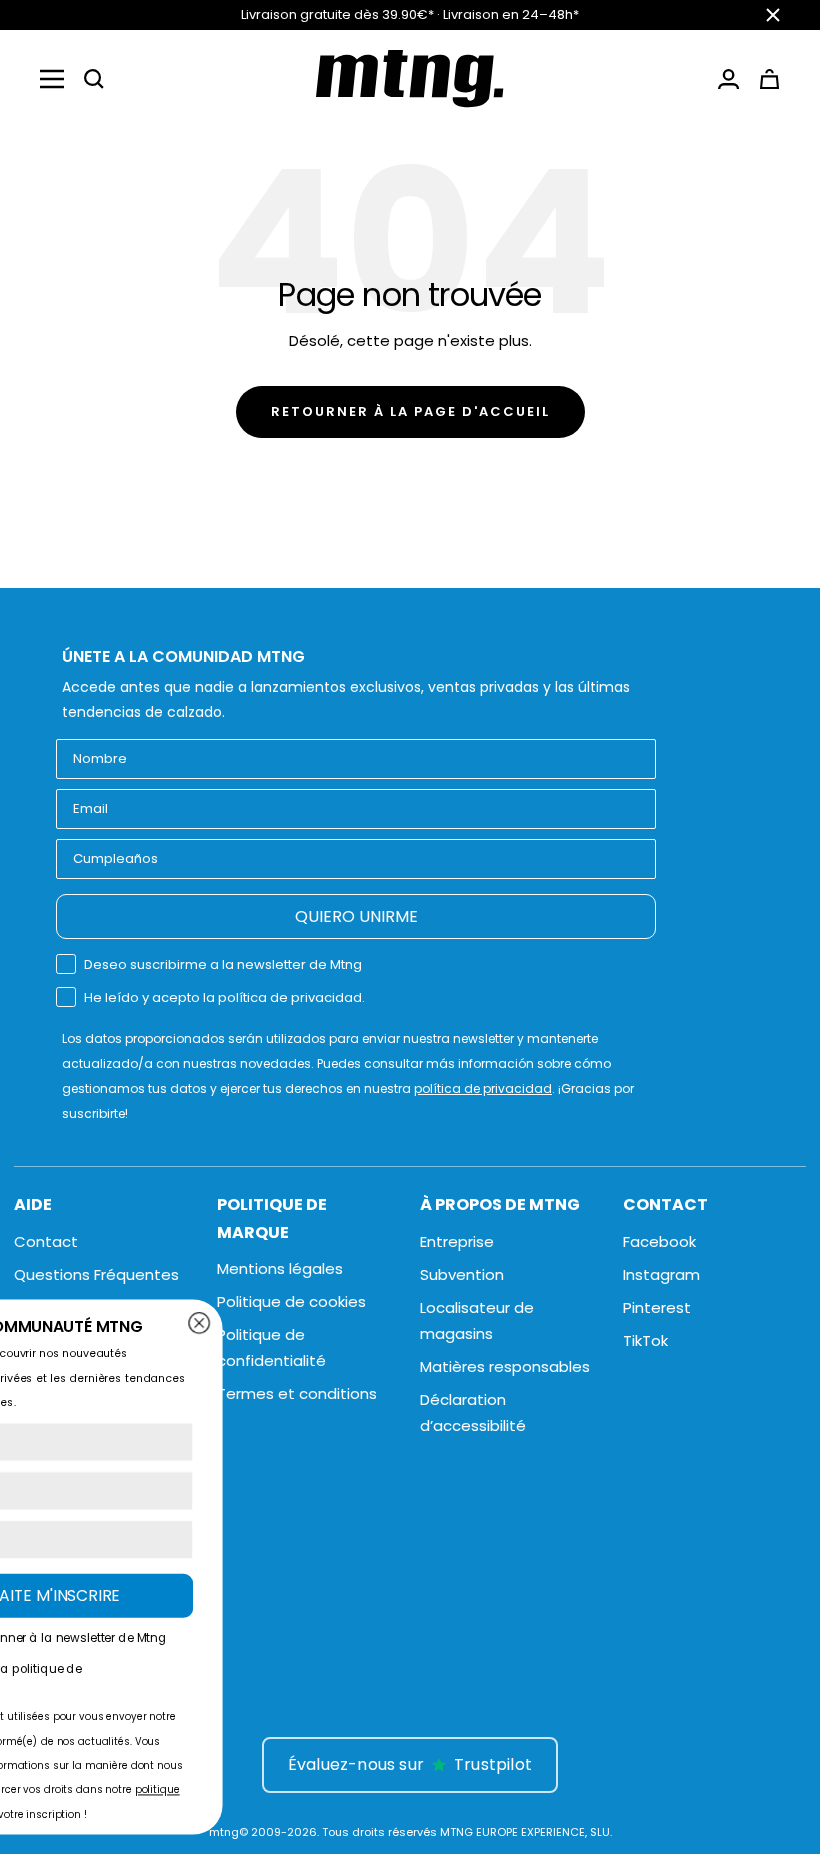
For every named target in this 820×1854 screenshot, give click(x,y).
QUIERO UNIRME (356, 916)
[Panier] (769, 79)
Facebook (659, 1241)
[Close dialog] (662, 1322)
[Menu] (52, 79)
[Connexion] (728, 79)
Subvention (462, 1274)
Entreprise (457, 1241)
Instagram (661, 1274)
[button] (94, 79)
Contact (46, 1241)
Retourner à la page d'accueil (410, 411)
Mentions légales (280, 1268)
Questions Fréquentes (96, 1274)
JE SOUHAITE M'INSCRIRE (491, 1595)
